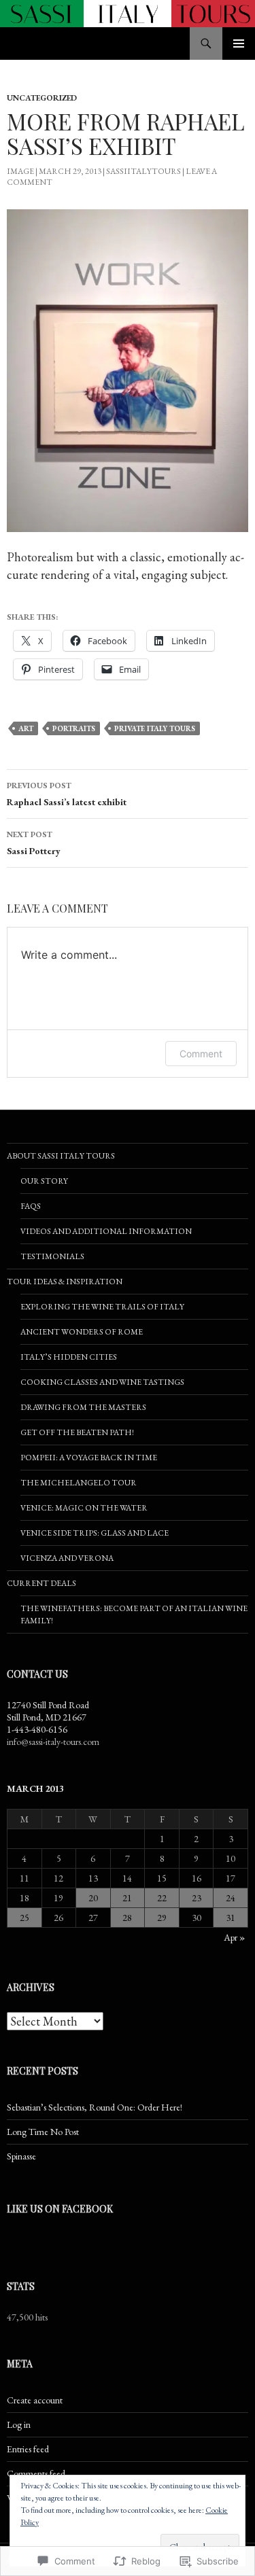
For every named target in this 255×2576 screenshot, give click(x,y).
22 (162, 1898)
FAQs (31, 1206)
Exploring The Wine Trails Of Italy (102, 1307)
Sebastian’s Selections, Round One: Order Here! (95, 2107)
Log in (19, 2424)
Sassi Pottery (34, 843)
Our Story (44, 1181)
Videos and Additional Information (106, 1231)
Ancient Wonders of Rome (82, 1332)
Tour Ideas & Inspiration (65, 1282)
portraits (74, 728)
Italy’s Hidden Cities (69, 1357)
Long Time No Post (43, 2132)
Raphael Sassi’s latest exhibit (67, 794)
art (26, 728)
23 (197, 1898)
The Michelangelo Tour (79, 1483)
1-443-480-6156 (37, 1729)
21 (127, 1898)
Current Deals (41, 1583)
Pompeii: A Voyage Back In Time (89, 1458)
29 (162, 1918)
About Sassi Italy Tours (61, 1156)
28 (127, 1918)
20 (93, 1898)
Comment (201, 1054)
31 (231, 1918)
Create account (35, 2400)
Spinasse (21, 2156)
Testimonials (52, 1256)
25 (24, 1918)
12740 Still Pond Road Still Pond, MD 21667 (48, 1711)
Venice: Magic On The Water (84, 1508)
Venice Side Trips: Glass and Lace (95, 1533)
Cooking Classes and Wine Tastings (102, 1382)
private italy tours (155, 728)
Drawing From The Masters (83, 1407)
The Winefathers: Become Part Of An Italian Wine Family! (134, 1615)
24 (231, 1898)
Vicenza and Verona (67, 1558)
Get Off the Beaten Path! (77, 1432)
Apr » (234, 1937)
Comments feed (36, 2473)
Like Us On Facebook (60, 2209)
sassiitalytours (143, 171)
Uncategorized (42, 98)
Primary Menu (239, 43)
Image (20, 171)
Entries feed (28, 2449)
